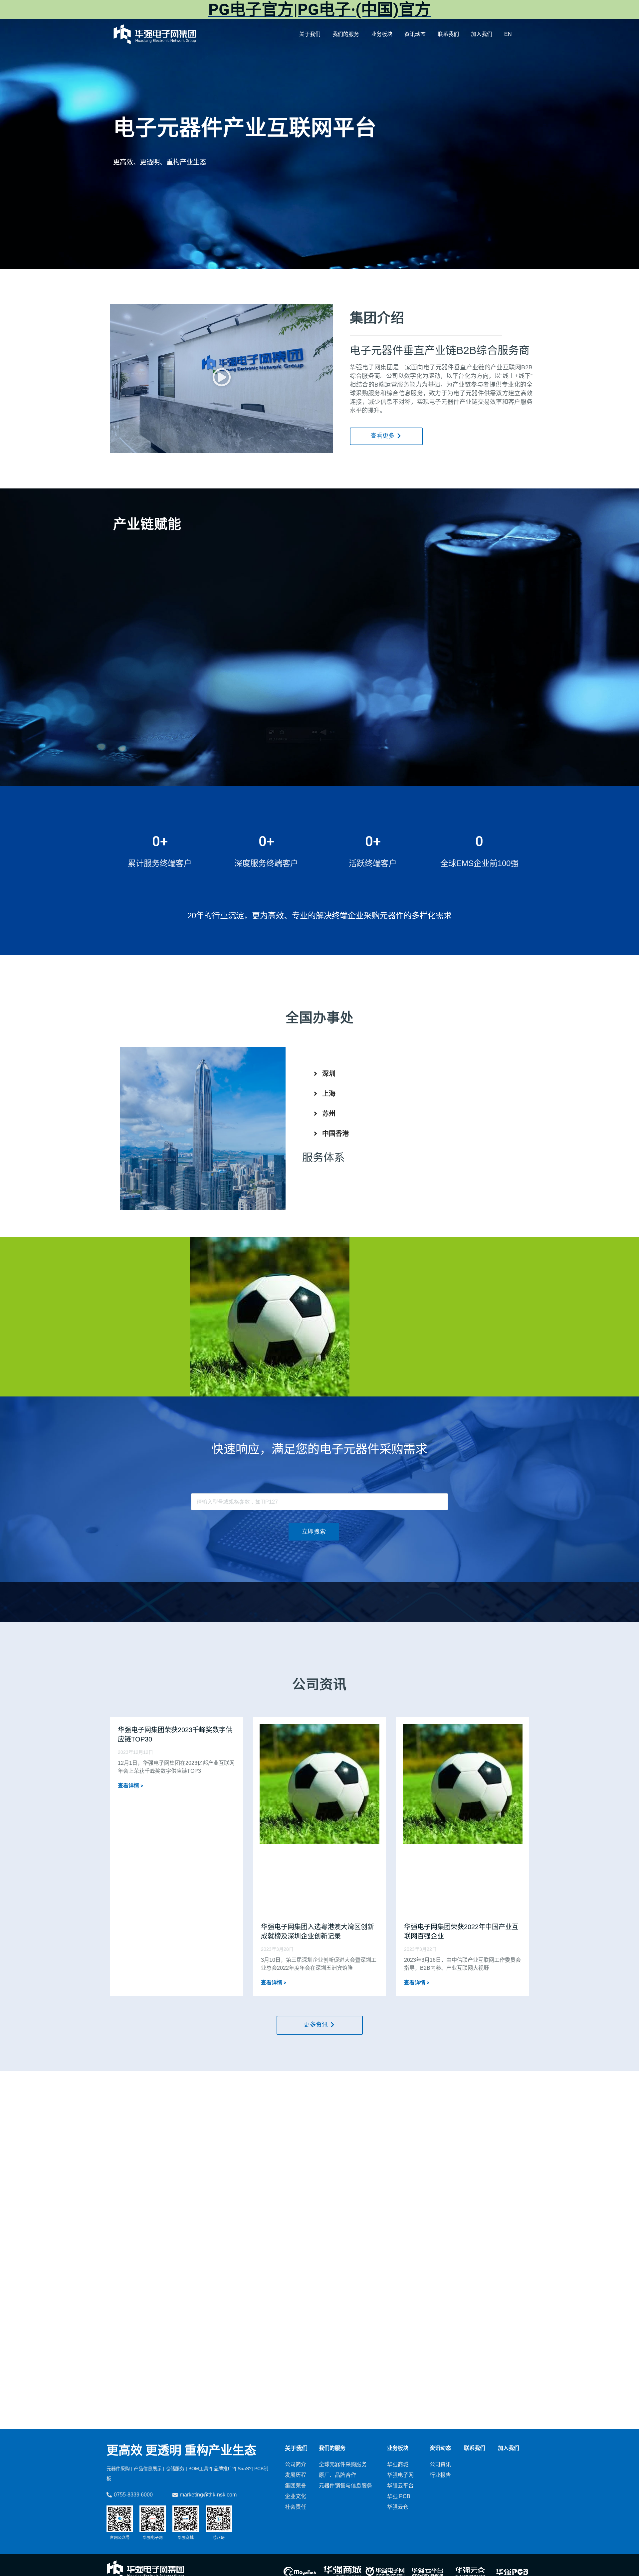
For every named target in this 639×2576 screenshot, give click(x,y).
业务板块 (382, 34)
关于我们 (310, 34)
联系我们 (448, 34)
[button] (222, 378)
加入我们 (482, 34)
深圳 (329, 1074)
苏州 (329, 1114)
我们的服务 (346, 34)
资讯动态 (415, 34)
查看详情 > (130, 1786)
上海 (329, 1094)
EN (508, 34)
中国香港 (335, 1134)
